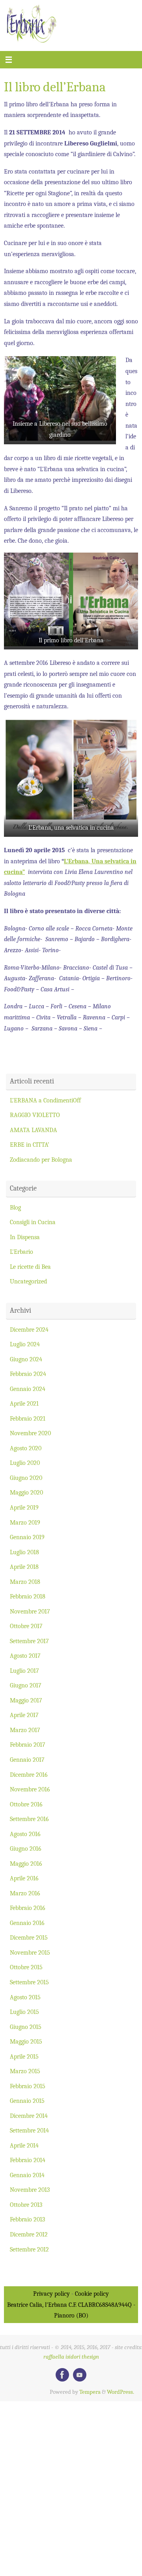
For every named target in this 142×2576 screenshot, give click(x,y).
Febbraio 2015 (28, 2086)
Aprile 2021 (24, 1403)
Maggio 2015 (26, 2041)
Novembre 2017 (30, 1611)
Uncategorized (28, 1281)
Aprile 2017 (24, 1715)
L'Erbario (21, 1252)
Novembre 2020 (30, 1433)
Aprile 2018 (24, 1567)
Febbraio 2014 (28, 2160)
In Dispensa (25, 1237)
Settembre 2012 (29, 2249)
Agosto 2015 (25, 1997)
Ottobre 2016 (26, 1804)
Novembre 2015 (30, 1952)
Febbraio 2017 (28, 1745)
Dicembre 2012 (29, 2234)
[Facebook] (62, 2375)
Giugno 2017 (26, 1685)
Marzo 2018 (25, 1582)
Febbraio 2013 (27, 2219)
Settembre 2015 (29, 1982)
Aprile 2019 (24, 1507)
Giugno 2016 (26, 1848)
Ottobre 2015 (26, 1967)
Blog (15, 1207)
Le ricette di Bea (30, 1267)
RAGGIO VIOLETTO (35, 1115)
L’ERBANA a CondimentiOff (45, 1100)
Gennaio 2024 (28, 1389)
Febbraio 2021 (28, 1418)
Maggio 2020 (26, 1492)
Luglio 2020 (25, 1463)
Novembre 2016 (30, 1789)
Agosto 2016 (25, 1834)
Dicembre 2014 (29, 2116)
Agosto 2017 (25, 1656)
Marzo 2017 (25, 1730)
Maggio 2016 (26, 1864)
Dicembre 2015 (29, 1937)
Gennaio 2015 (27, 2101)
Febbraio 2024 (28, 1374)
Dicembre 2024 (29, 1330)
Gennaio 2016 (27, 1923)
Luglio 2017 (24, 1671)
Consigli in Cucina (33, 1222)
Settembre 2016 (29, 1819)
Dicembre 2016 (29, 1775)
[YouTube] (80, 2375)
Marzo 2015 (25, 2071)
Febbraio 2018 (28, 1596)
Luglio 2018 (24, 1552)
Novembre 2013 (30, 2190)
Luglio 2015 (24, 2012)
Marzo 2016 (25, 1893)
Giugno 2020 (26, 1478)
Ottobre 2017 (26, 1626)
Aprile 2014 (24, 2145)
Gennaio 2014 (27, 2175)
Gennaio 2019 (27, 1537)
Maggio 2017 (26, 1700)
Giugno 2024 (26, 1359)
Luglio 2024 (25, 1344)
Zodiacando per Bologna (41, 1160)
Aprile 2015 (24, 2056)
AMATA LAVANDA (34, 1130)
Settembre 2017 (29, 1641)
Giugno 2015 (26, 2027)
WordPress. (121, 2392)
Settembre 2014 (29, 2130)
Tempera (90, 2392)
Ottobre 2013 (26, 2205)
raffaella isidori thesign (71, 2357)
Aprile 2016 (24, 1878)
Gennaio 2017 (27, 1760)
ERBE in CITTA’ (30, 1145)
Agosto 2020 (26, 1448)
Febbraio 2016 (28, 1908)
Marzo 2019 (25, 1522)
